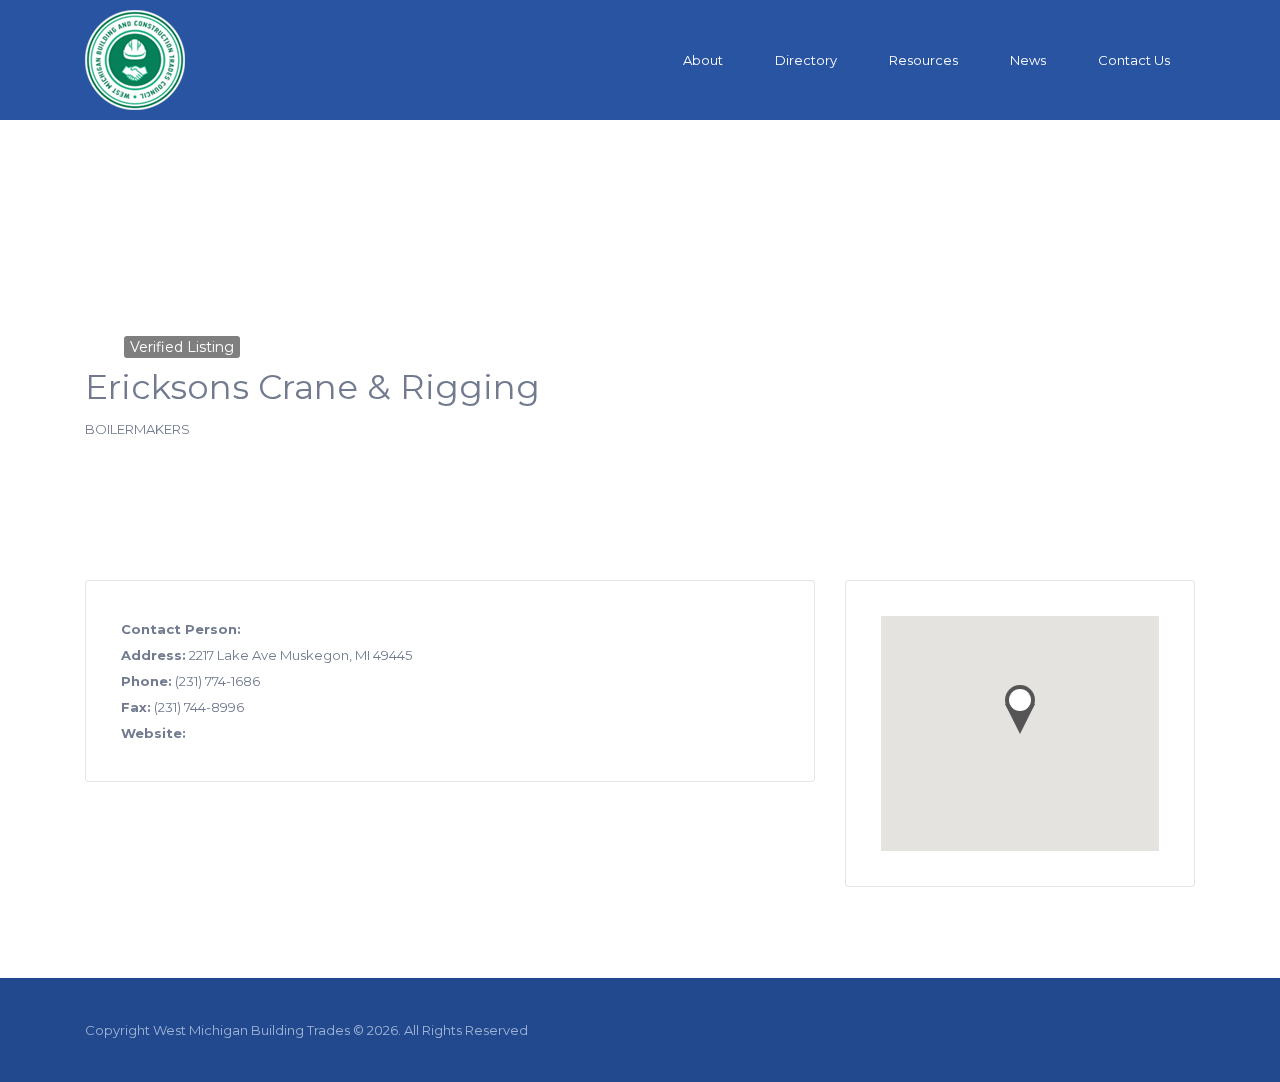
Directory (806, 60)
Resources (923, 60)
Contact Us (1134, 60)
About (703, 60)
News (1028, 60)
